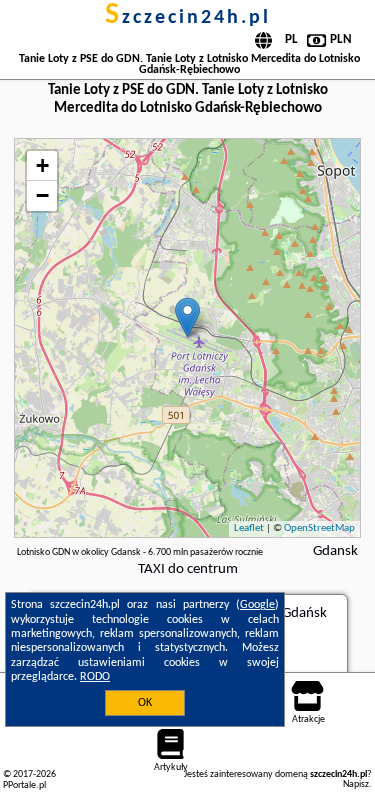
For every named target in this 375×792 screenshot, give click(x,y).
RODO (95, 677)
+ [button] (42, 165)
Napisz (356, 784)
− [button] (42, 195)
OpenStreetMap (319, 528)
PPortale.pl (24, 785)
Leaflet (249, 528)
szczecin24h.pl (188, 18)
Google (257, 605)
